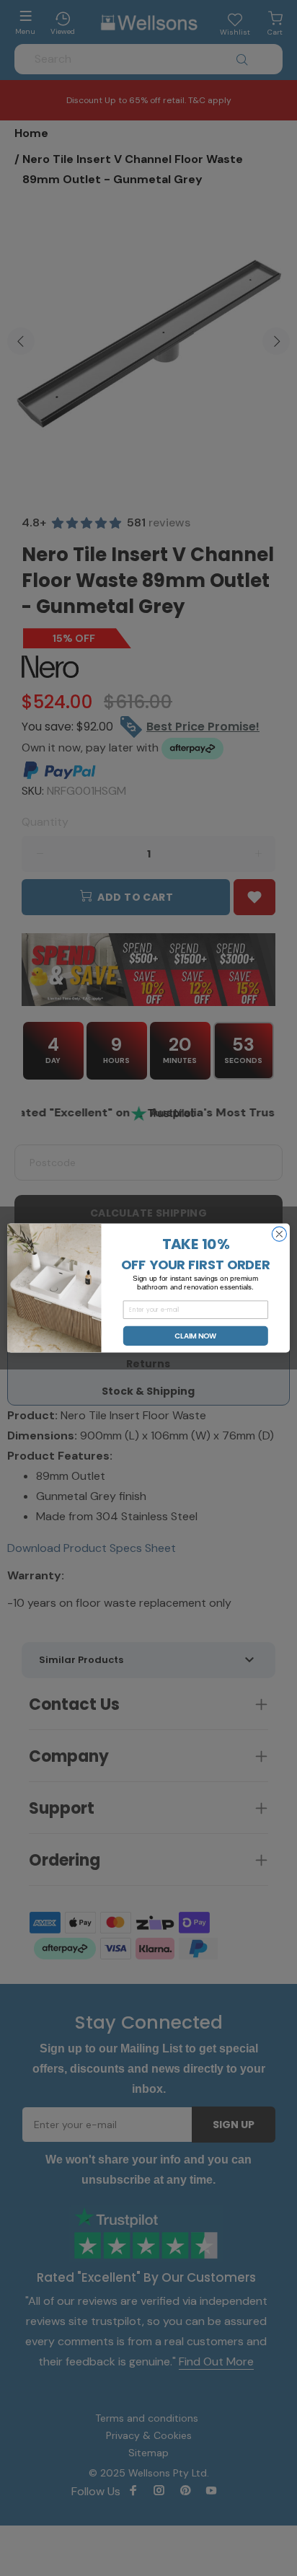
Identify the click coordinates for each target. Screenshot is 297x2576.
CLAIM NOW (195, 1336)
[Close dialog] (279, 1234)
